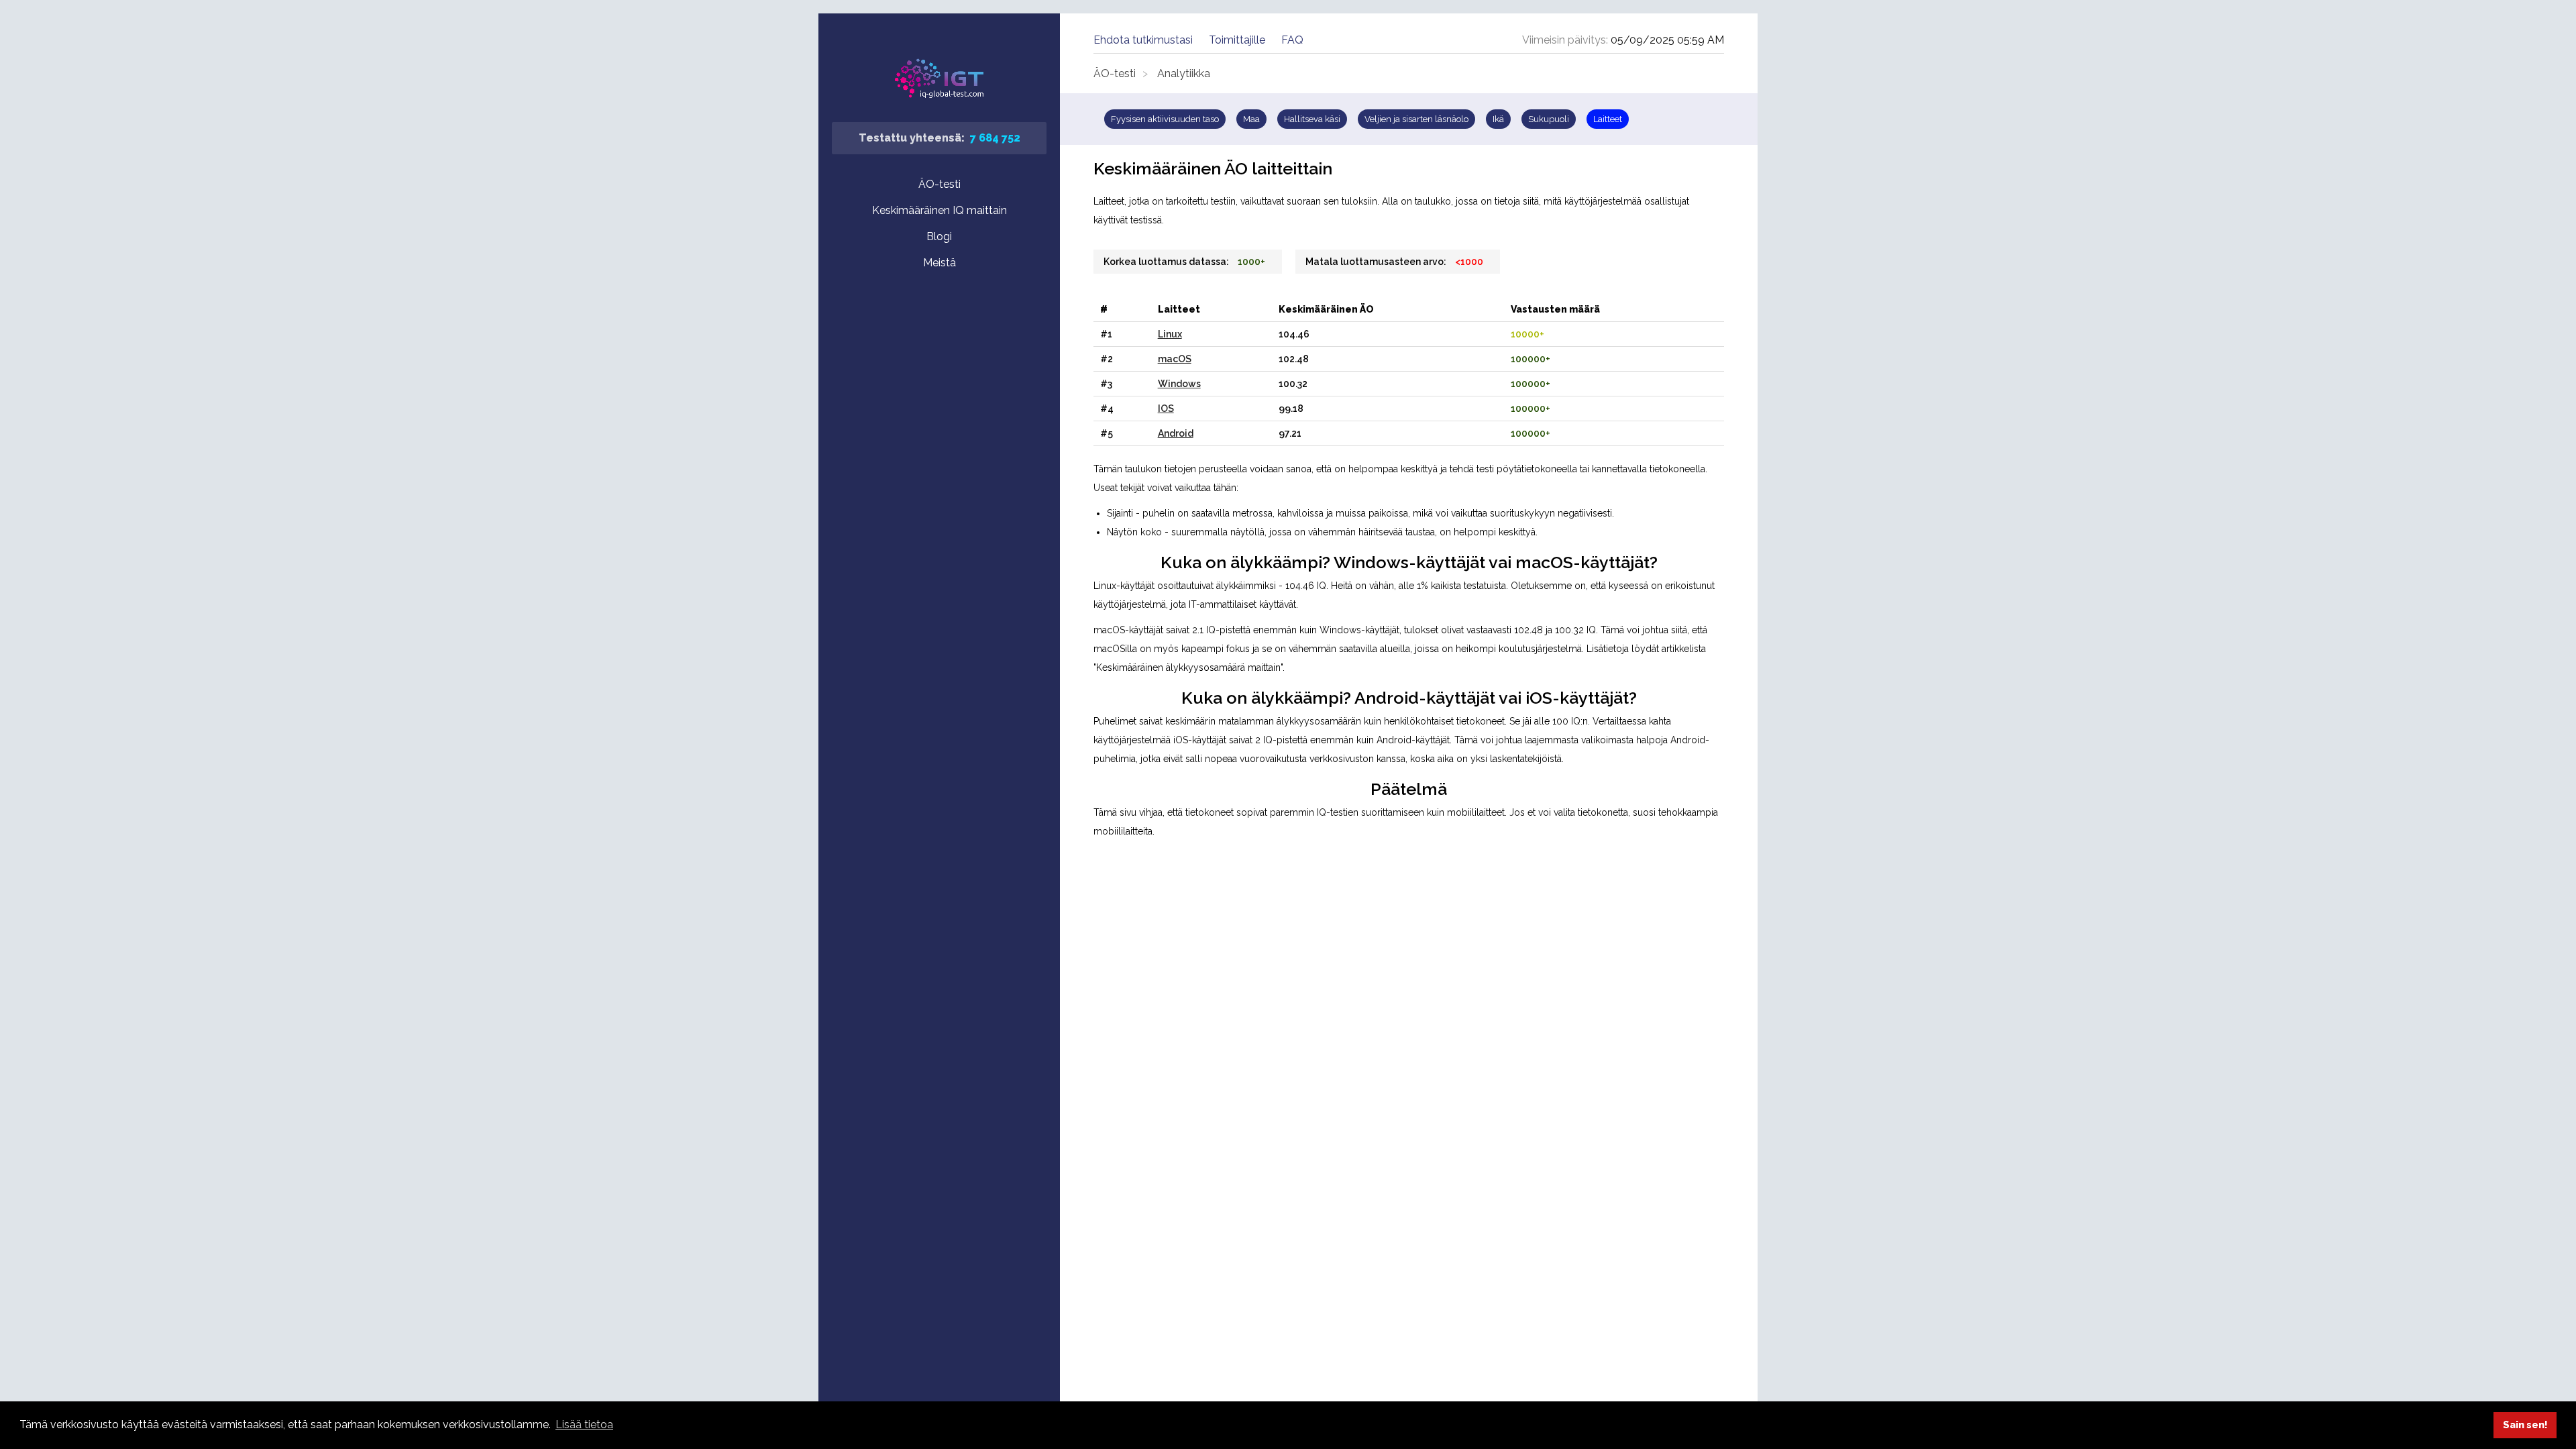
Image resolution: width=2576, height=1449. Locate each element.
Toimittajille (1237, 40)
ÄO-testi (940, 184)
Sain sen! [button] (2525, 1425)
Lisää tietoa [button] (584, 1425)
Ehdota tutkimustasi (1143, 40)
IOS (1166, 409)
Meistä (940, 263)
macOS (1175, 359)
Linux (1170, 334)
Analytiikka (1184, 73)
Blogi (939, 236)
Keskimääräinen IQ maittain (940, 210)
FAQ (1292, 40)
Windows (1179, 384)
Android (1176, 433)
